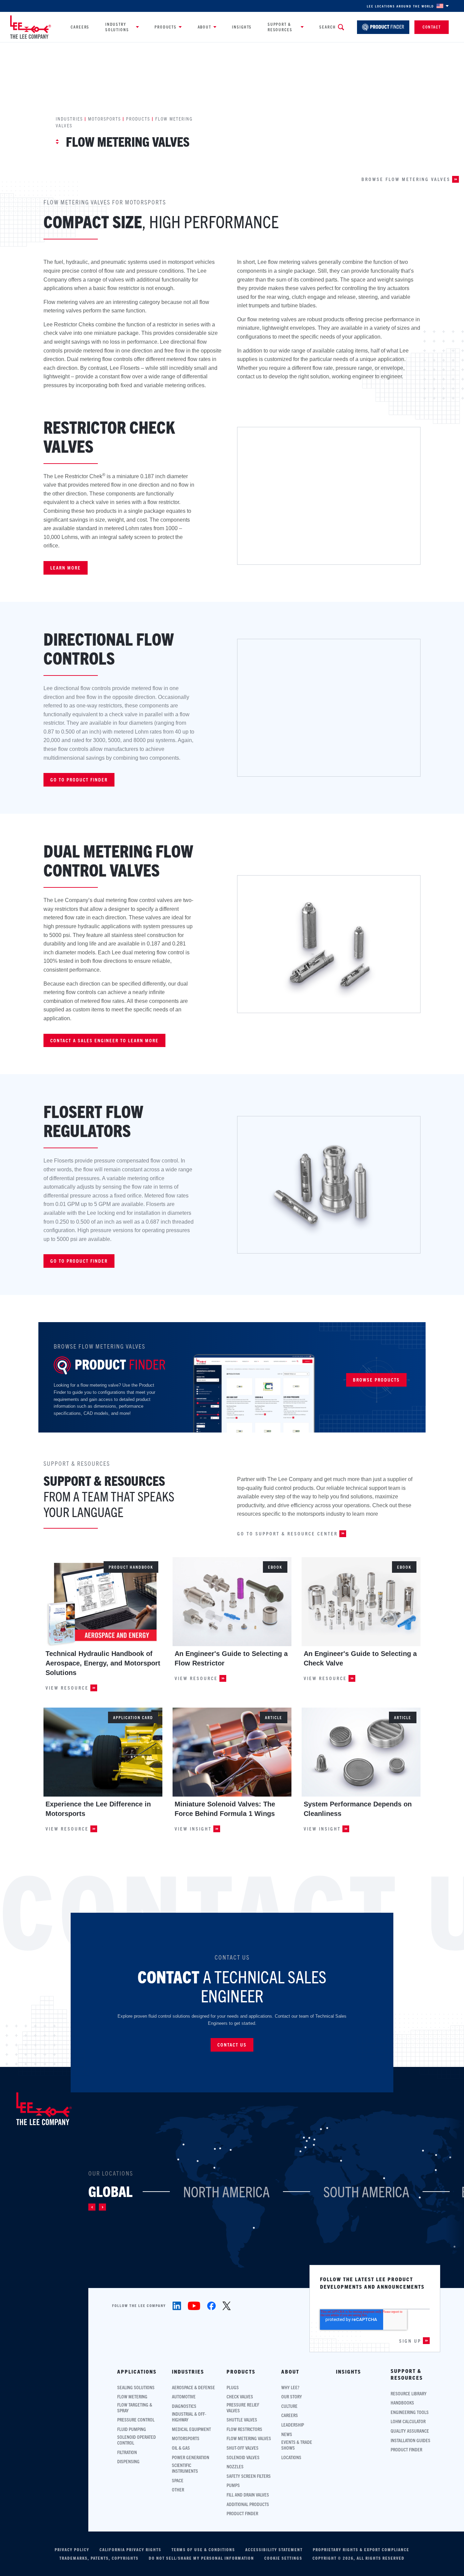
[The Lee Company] (31, 27)
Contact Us (232, 2044)
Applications (137, 2372)
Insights (242, 27)
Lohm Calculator (408, 2421)
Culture (289, 2406)
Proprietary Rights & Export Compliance (361, 2550)
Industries (69, 119)
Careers (80, 27)
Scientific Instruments (185, 2468)
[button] (92, 2207)
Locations (291, 2457)
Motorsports (104, 119)
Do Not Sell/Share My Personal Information (201, 2558)
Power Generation (191, 2457)
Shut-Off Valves (243, 2448)
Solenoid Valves (243, 2457)
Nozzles (235, 2466)
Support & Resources (280, 27)
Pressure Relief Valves (243, 2408)
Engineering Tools (410, 2412)
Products (166, 27)
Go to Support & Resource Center (287, 1534)
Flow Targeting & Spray (135, 2408)
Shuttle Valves (242, 2420)
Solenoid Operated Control (137, 2440)
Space (178, 2480)
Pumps (233, 2485)
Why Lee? (290, 2387)
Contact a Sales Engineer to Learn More (104, 1040)
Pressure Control (136, 2420)
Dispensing (128, 2461)
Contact (432, 27)
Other (178, 2490)
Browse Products (376, 1380)
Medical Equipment (191, 2429)
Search (327, 27)
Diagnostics (184, 2406)
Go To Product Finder (79, 1261)
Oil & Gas (181, 2448)
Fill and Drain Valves (248, 2495)
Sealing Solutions (136, 2387)
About (204, 27)
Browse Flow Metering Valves (406, 179)
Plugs (233, 2387)
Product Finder (242, 2513)
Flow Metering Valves (249, 2438)
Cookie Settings (283, 2558)
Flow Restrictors (244, 2429)
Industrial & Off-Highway (189, 2417)
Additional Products (248, 2504)
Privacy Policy (72, 2550)
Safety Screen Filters (249, 2476)
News (287, 2434)
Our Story (292, 2397)
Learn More (66, 568)
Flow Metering (132, 2397)
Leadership (293, 2425)
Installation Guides (411, 2440)
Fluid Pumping (132, 2429)
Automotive (184, 2397)
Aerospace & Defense (193, 2387)
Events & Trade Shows (297, 2445)
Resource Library (409, 2393)
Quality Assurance (410, 2431)
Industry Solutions (117, 27)
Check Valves (240, 2397)
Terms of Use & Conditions (203, 2550)
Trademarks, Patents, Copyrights (99, 2558)
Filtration (127, 2452)
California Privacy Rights (130, 2550)
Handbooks (402, 2403)
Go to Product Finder (79, 779)
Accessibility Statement (274, 2550)
